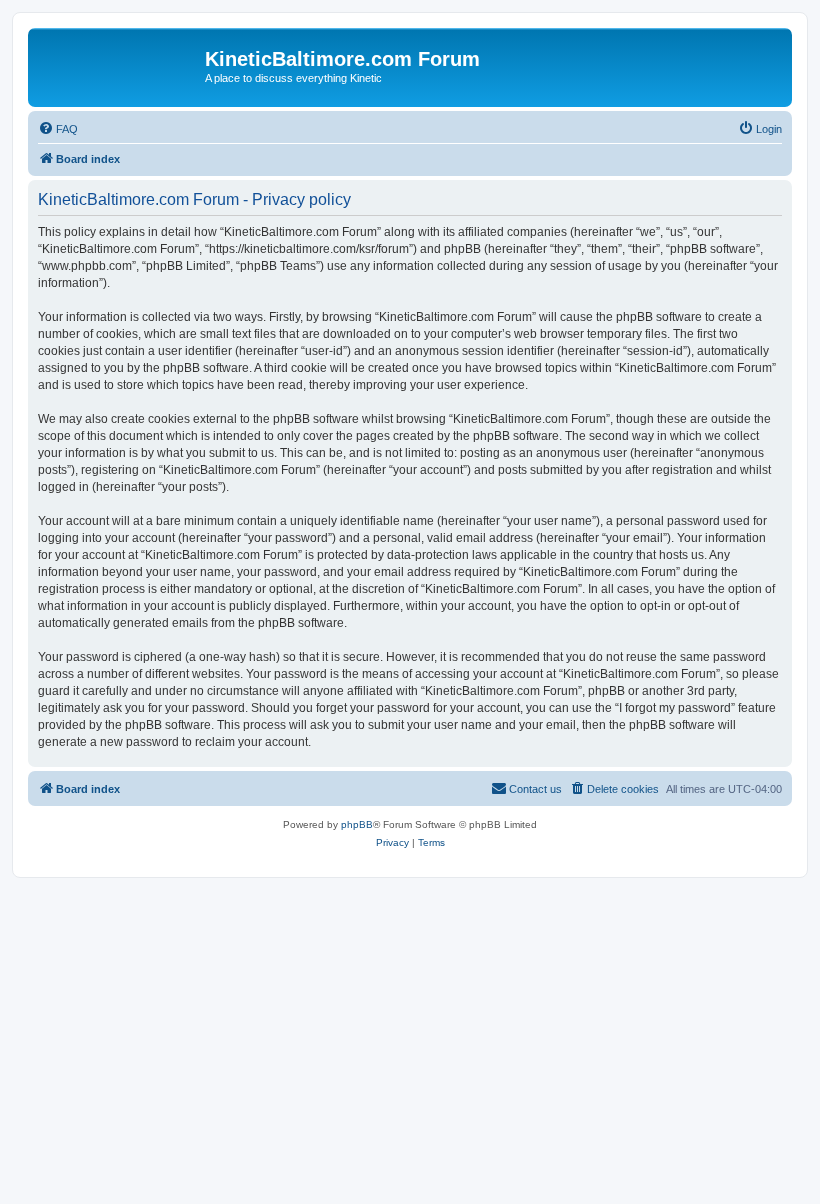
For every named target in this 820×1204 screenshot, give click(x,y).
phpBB (357, 824)
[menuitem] (58, 129)
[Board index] (119, 65)
